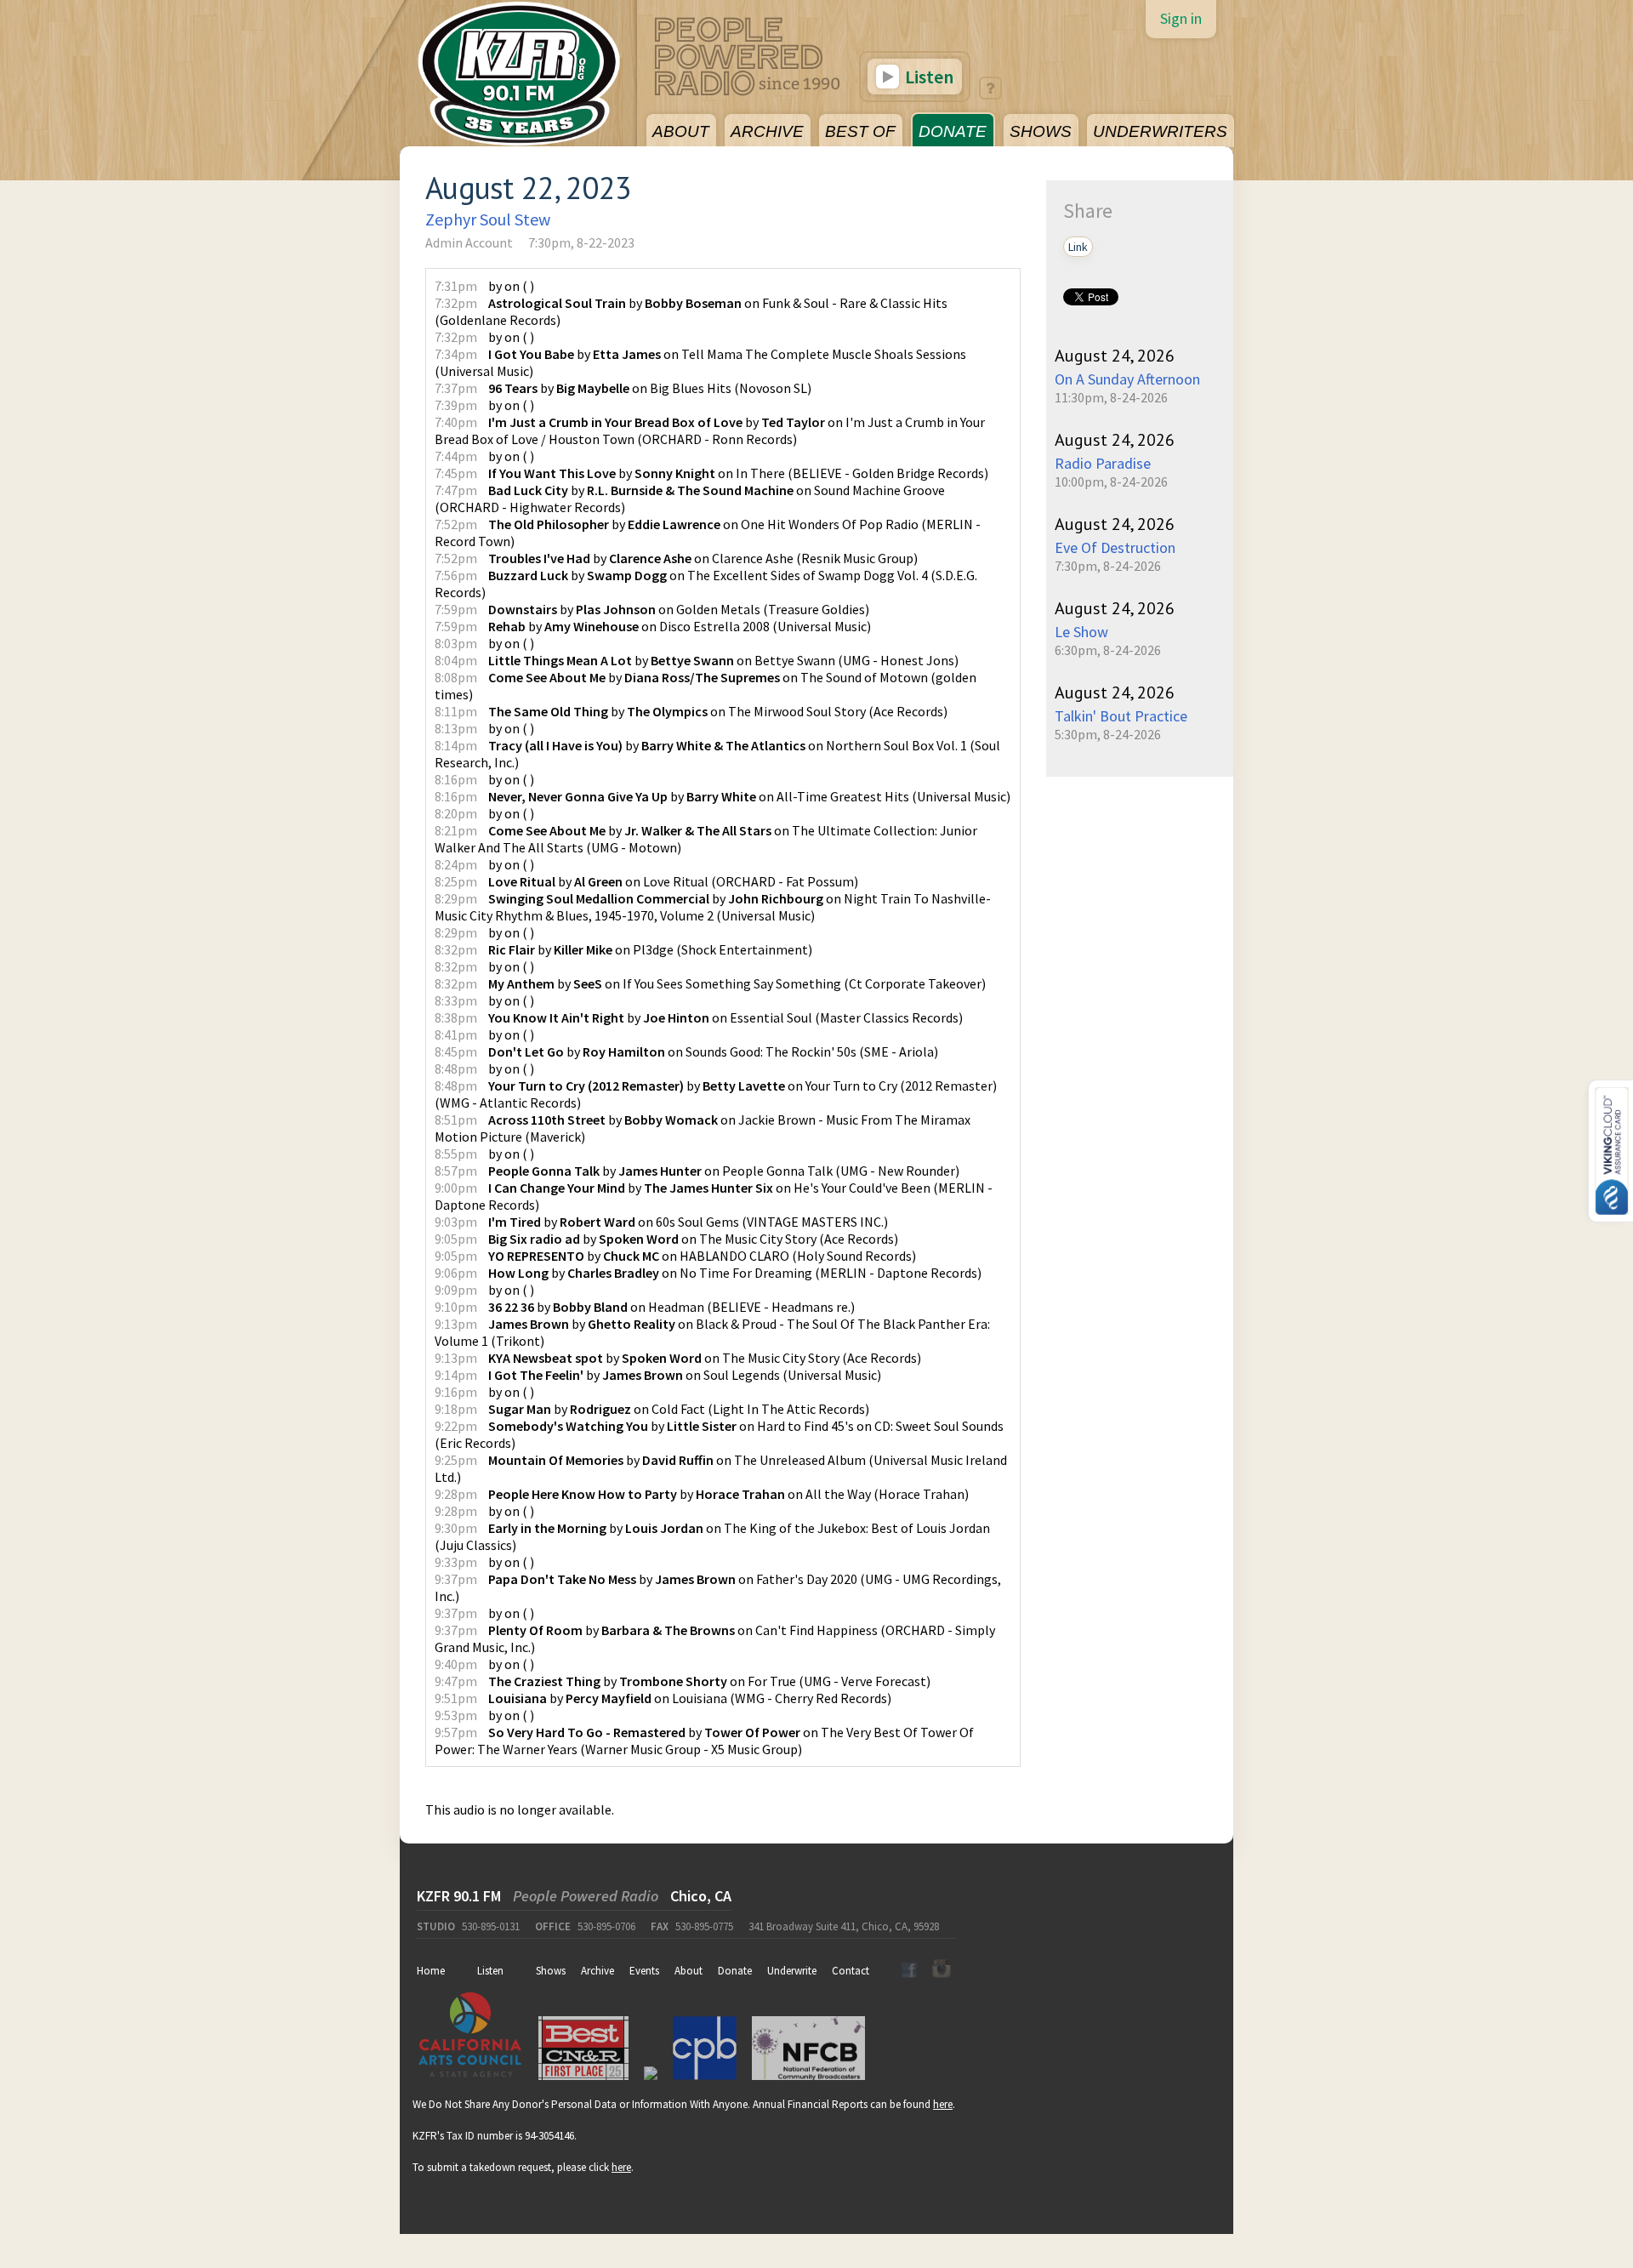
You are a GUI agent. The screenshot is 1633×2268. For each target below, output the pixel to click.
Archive (597, 1971)
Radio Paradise (1103, 463)
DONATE (953, 131)
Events (644, 1971)
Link (1078, 247)
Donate (735, 1971)
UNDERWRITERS (1160, 131)
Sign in (1181, 18)
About (688, 1971)
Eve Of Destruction (1115, 547)
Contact (851, 1971)
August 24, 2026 (1115, 356)
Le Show (1081, 632)
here (943, 2104)
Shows (551, 1971)
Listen (927, 77)
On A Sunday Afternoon (1127, 379)
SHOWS (1041, 131)
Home (431, 1971)
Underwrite (792, 1971)
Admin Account (469, 242)
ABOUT (681, 131)
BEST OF (860, 131)
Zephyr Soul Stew (488, 219)
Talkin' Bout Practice (1121, 716)
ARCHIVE (767, 131)
